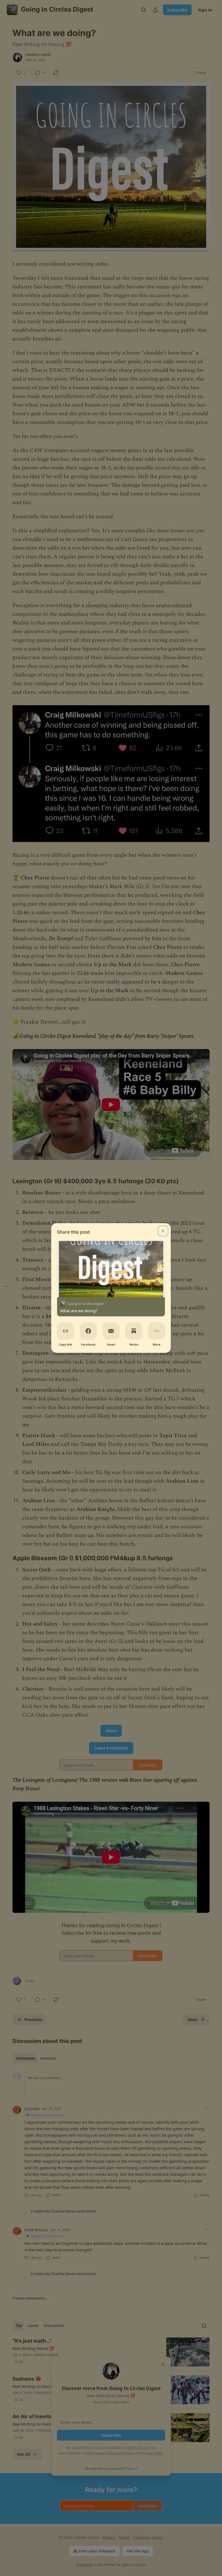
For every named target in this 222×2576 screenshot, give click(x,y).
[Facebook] (88, 1331)
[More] (156, 1331)
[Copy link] (66, 1331)
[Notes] (134, 1331)
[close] (163, 1231)
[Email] (111, 1331)
